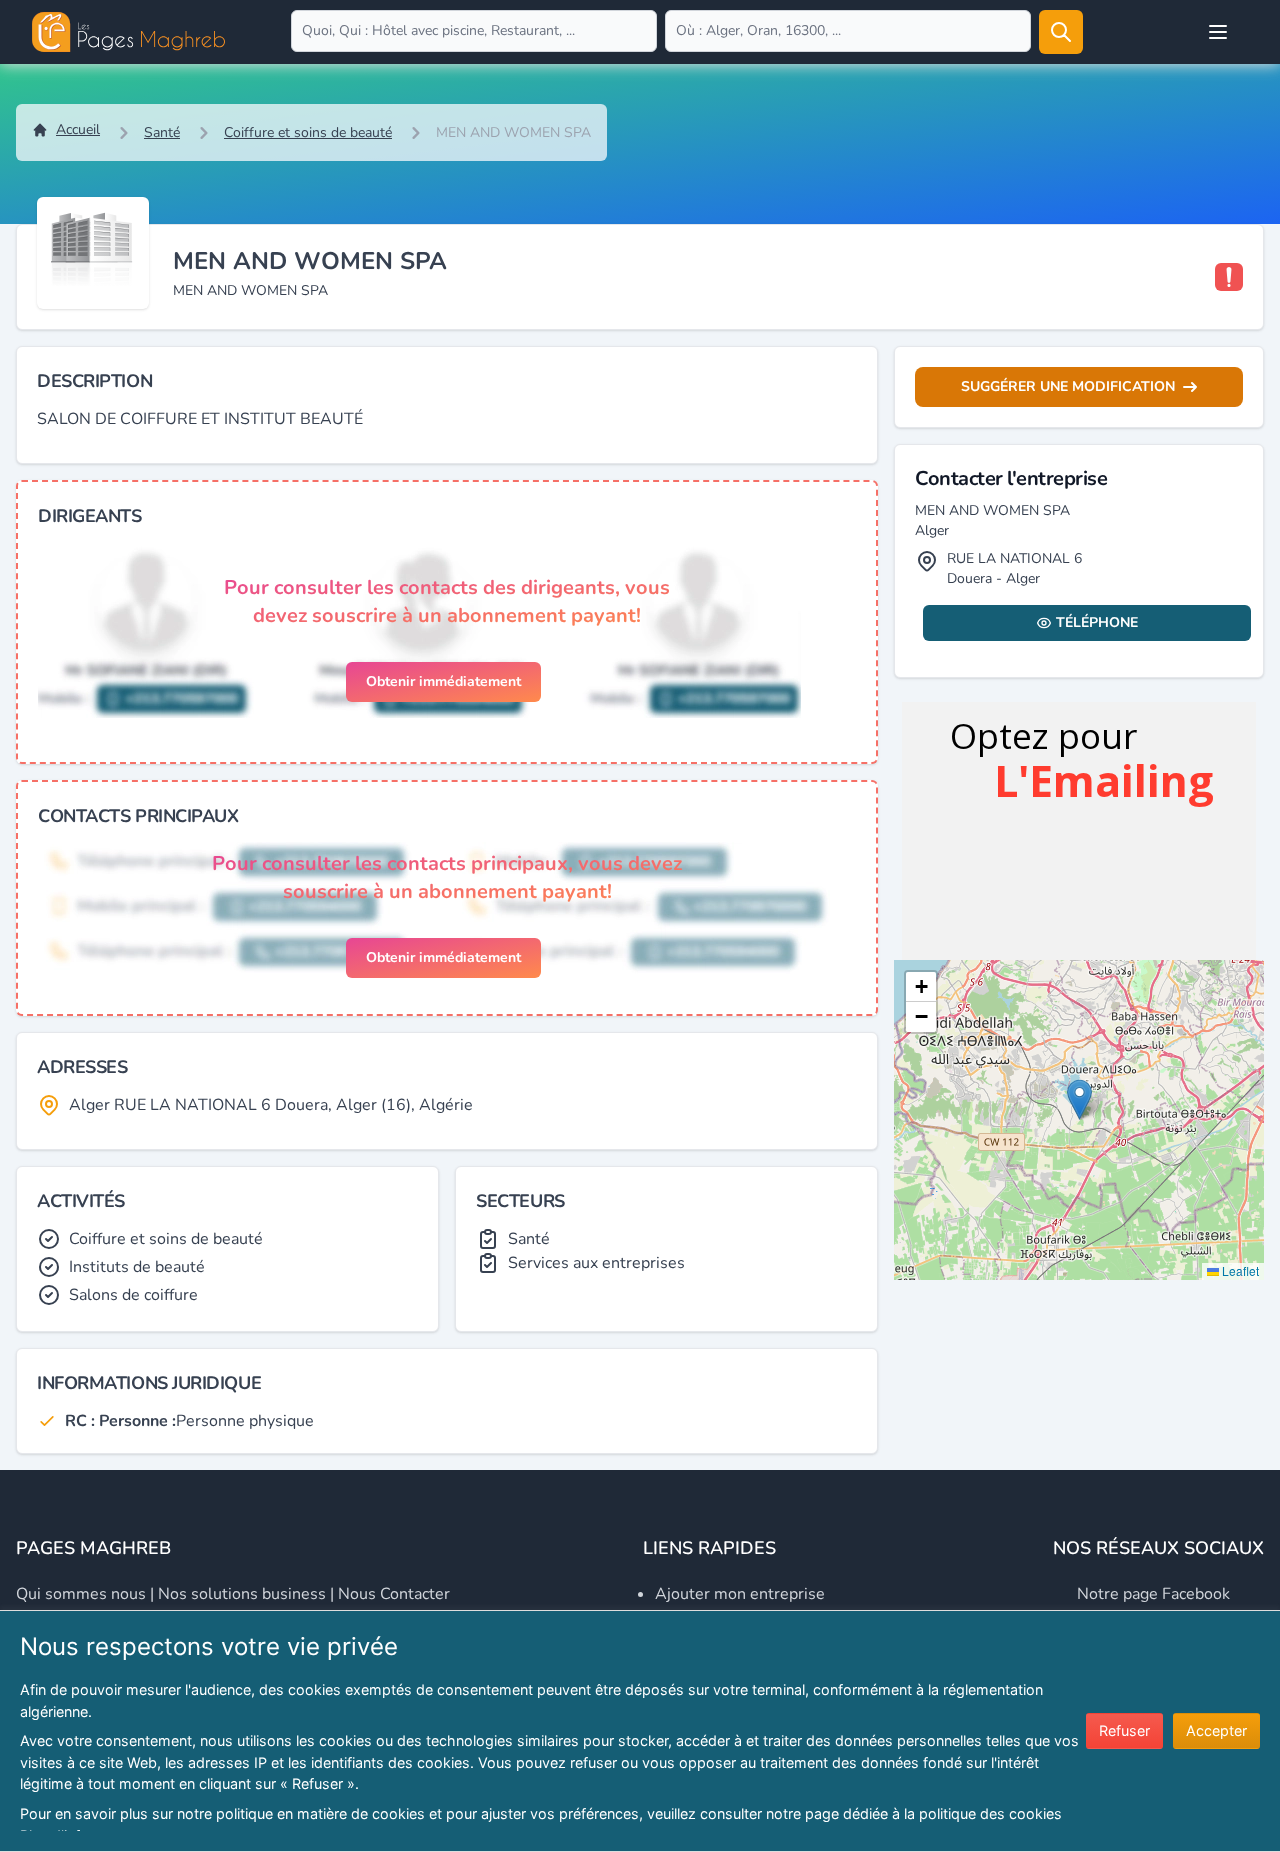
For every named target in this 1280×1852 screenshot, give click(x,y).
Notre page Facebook (1153, 1594)
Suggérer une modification (1068, 386)
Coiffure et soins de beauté (308, 132)
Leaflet (1239, 1270)
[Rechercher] (1061, 32)
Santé (162, 132)
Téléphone (1097, 622)
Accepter (1216, 1730)
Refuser (1124, 1730)
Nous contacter (394, 1594)
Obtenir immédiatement (443, 681)
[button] (1079, 1099)
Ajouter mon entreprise (740, 1594)
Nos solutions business (242, 1594)
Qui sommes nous (81, 1594)
